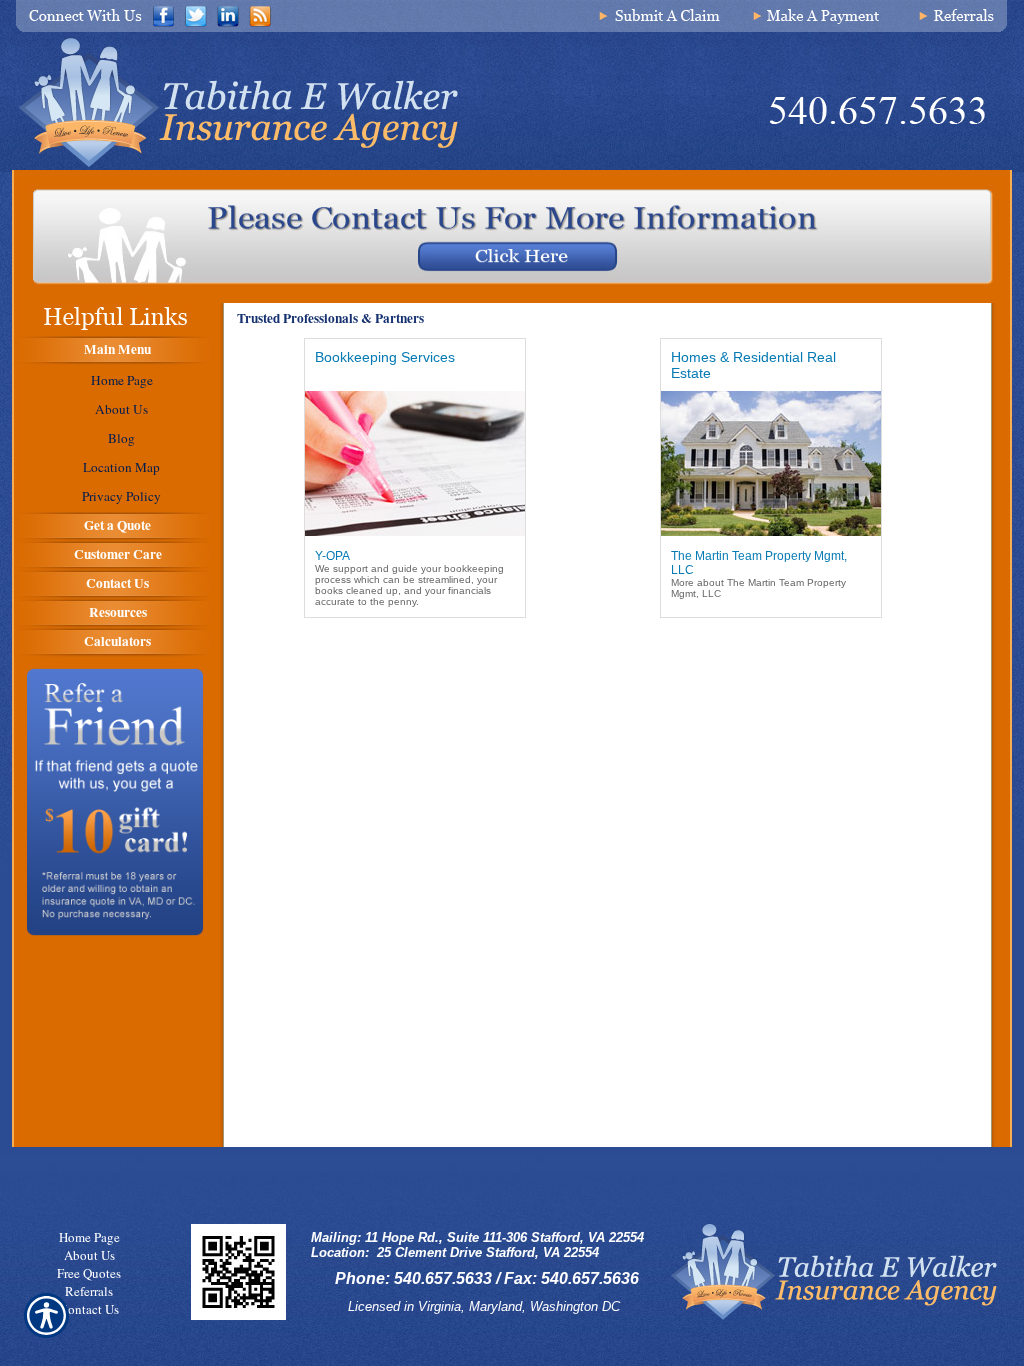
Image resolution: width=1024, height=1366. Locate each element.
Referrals (89, 1291)
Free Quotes (89, 1273)
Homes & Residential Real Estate (753, 365)
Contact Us (89, 1309)
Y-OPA (332, 556)
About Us (89, 1255)
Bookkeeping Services (385, 357)
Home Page (89, 1237)
